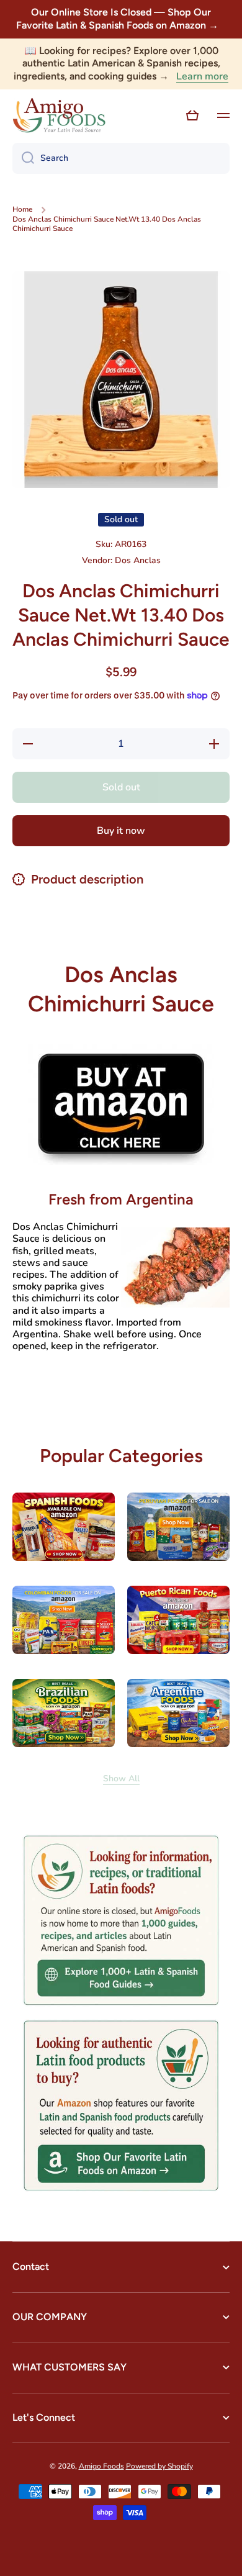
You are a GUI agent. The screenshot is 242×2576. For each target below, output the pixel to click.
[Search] (23, 158)
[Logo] (59, 115)
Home (22, 210)
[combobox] (121, 158)
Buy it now (121, 831)
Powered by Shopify (159, 2466)
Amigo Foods (101, 2466)
